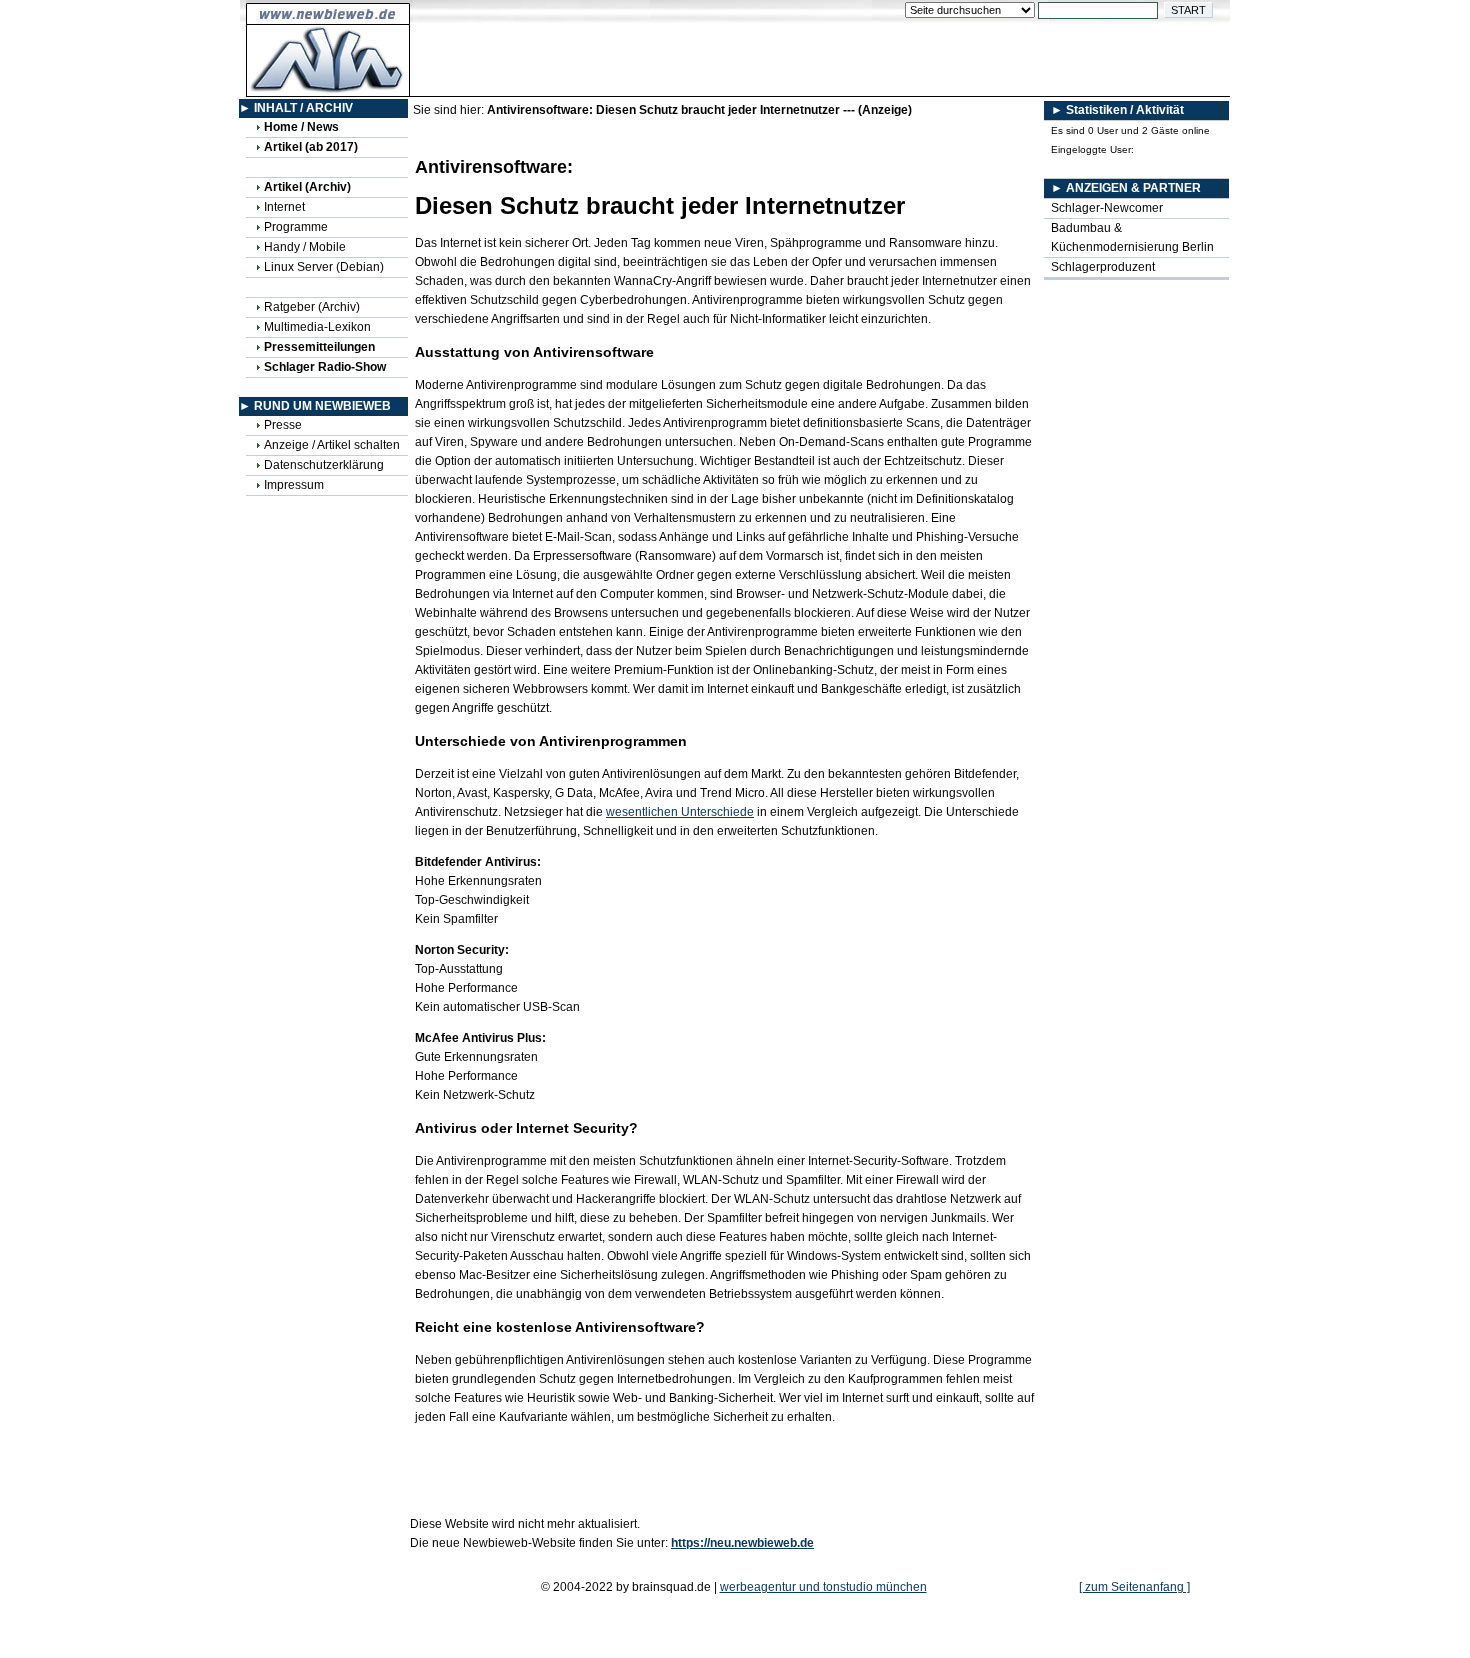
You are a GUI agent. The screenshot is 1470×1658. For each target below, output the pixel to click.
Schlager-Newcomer (1107, 208)
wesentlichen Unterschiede (680, 812)
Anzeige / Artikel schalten (332, 445)
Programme (296, 227)
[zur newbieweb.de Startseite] (328, 86)
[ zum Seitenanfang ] (1134, 1587)
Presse (283, 425)
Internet (284, 207)
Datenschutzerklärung (324, 465)
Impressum (294, 485)
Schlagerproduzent (1103, 267)
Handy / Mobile (305, 247)
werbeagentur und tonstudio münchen (823, 1587)
